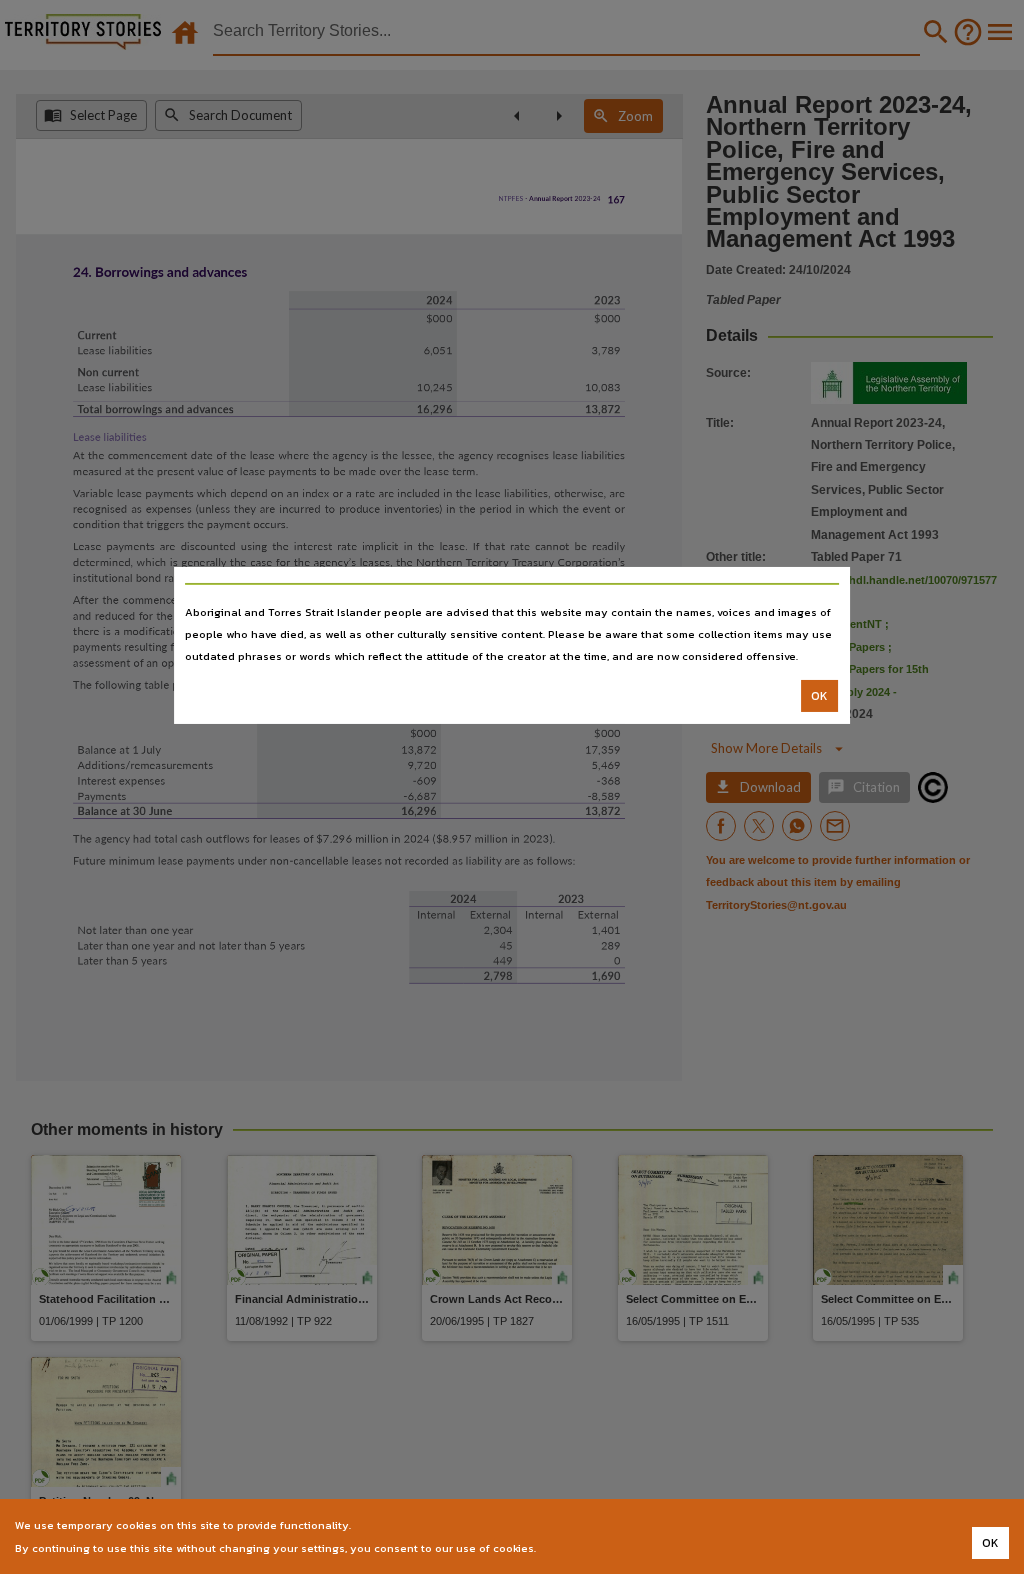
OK (819, 696)
